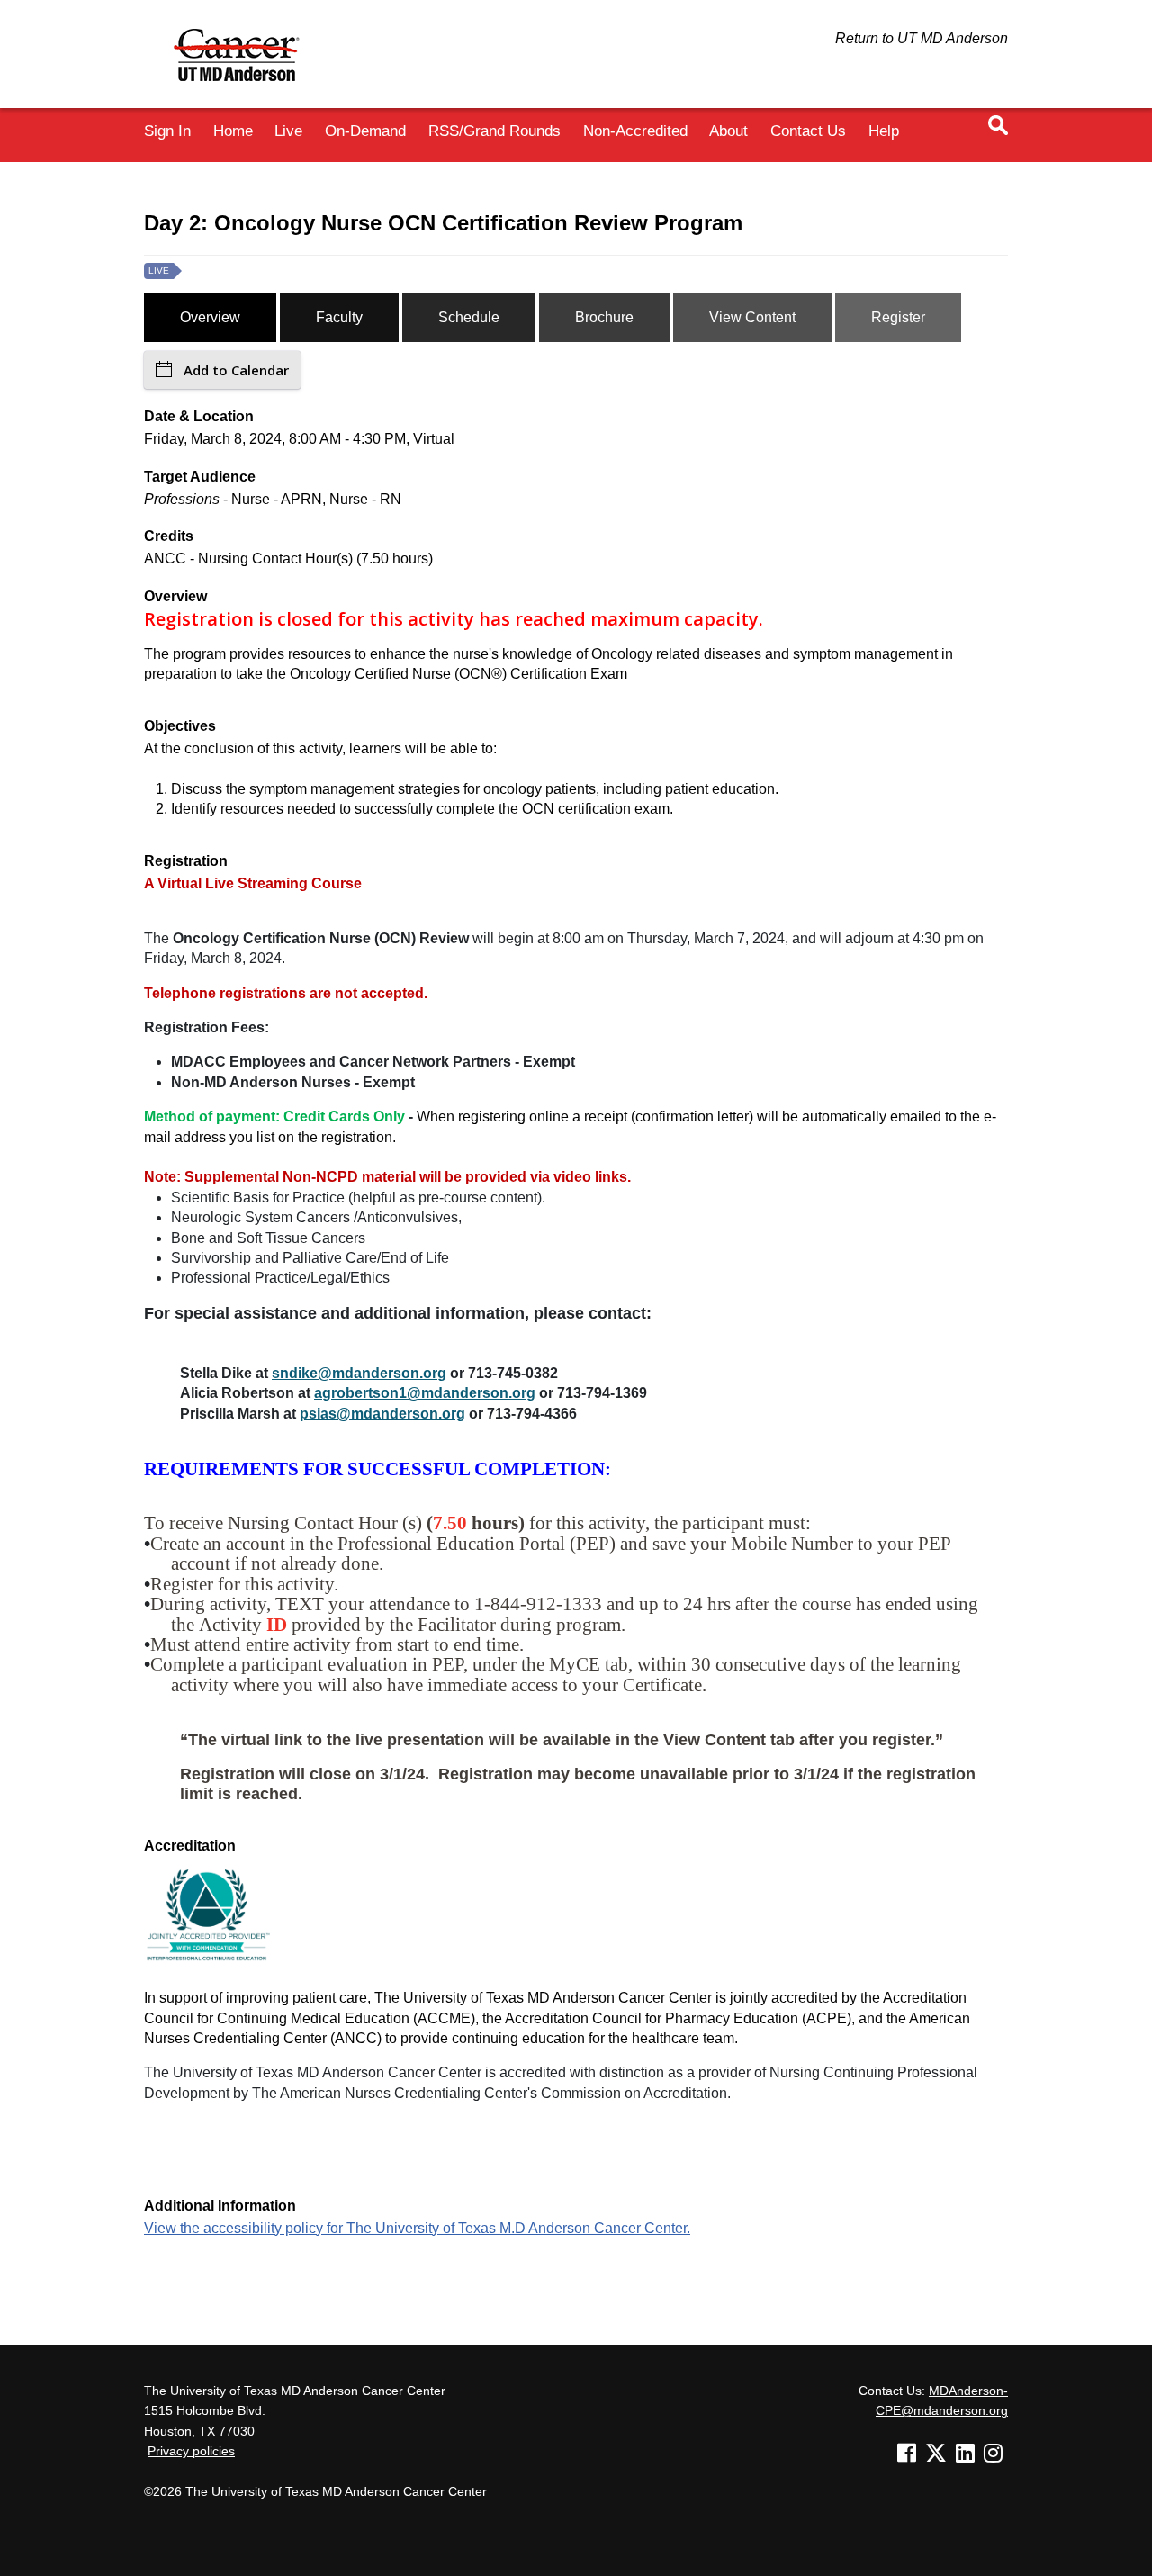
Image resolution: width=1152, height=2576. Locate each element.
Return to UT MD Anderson (922, 38)
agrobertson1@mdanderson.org (425, 1393)
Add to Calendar (236, 370)
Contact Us (808, 131)
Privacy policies (191, 2451)
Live (288, 131)
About (729, 131)
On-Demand (365, 131)
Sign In (167, 131)
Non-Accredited (635, 131)
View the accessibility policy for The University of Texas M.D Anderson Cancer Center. (417, 2228)
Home (233, 131)
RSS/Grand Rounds (495, 131)
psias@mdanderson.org (382, 1414)
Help (884, 131)
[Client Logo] (245, 90)
